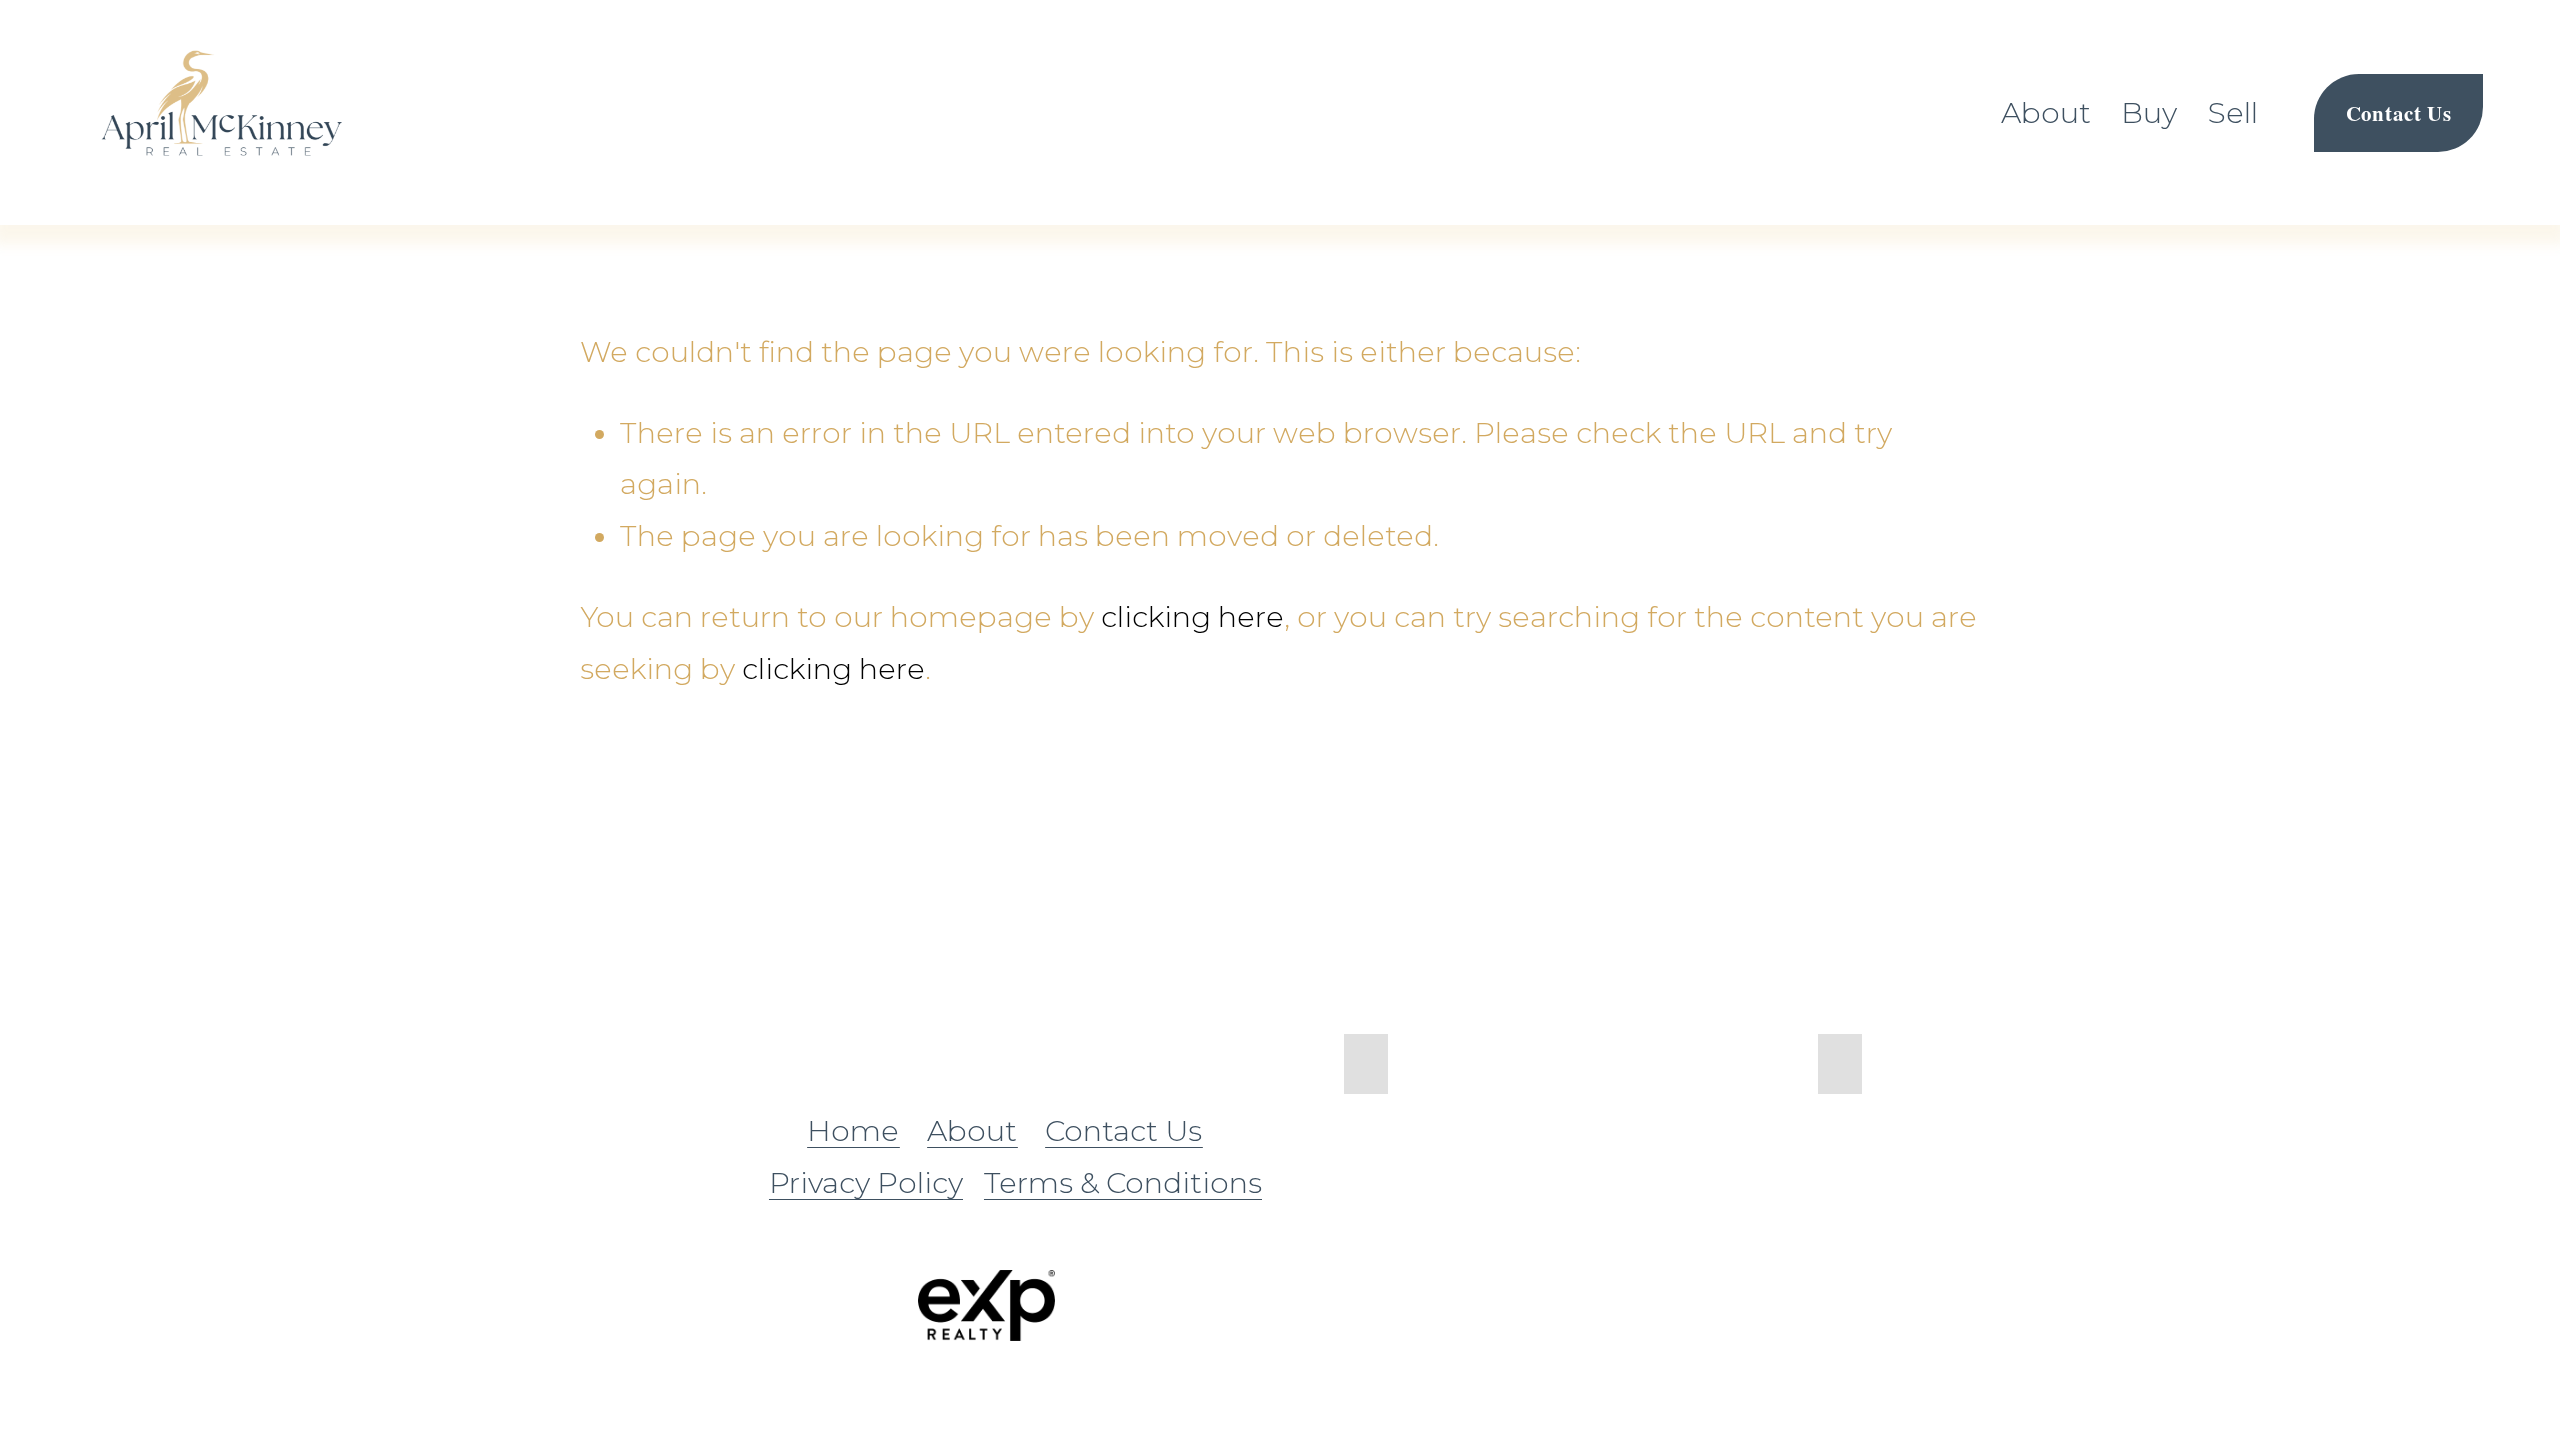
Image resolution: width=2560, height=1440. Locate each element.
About (2046, 112)
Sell (2233, 112)
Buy (2149, 112)
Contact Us (2399, 113)
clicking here (1192, 616)
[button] (1366, 1064)
